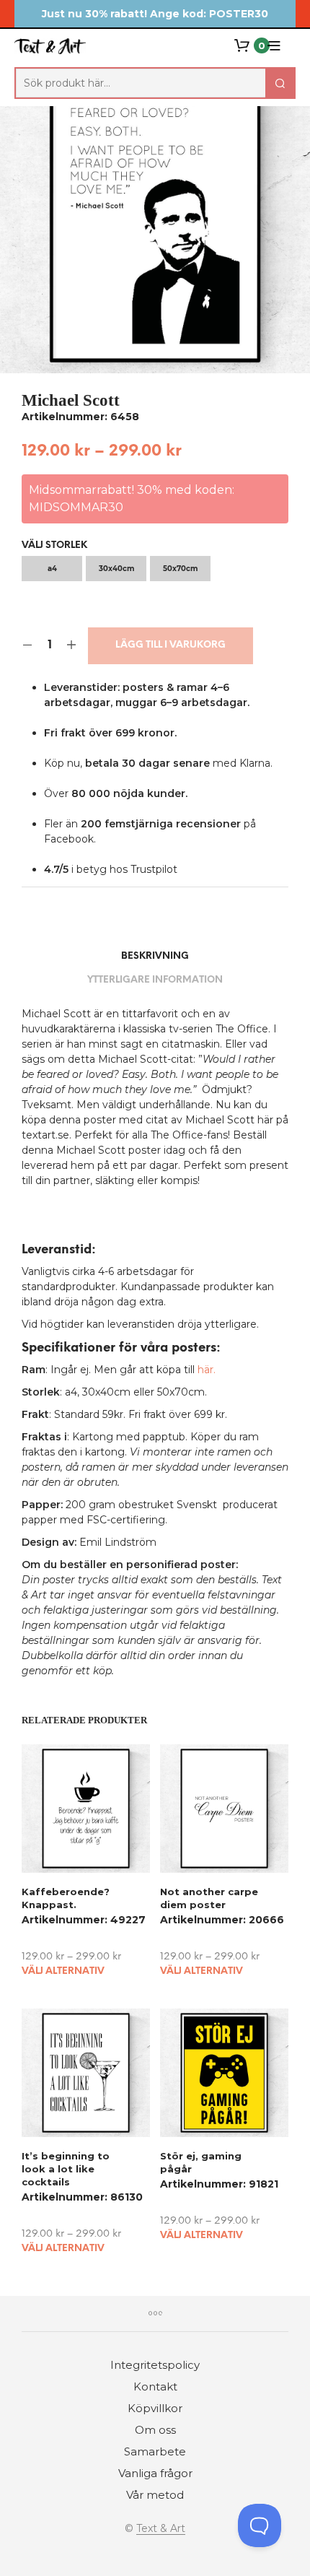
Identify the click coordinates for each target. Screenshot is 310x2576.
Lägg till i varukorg (170, 645)
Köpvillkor (155, 2408)
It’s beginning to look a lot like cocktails (66, 2169)
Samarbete (155, 2451)
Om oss (155, 2430)
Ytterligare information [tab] (155, 980)
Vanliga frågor (155, 2473)
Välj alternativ (63, 1971)
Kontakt (155, 2386)
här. (207, 1370)
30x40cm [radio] (116, 569)
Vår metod (155, 2495)
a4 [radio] (52, 569)
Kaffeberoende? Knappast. (66, 1898)
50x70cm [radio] (180, 569)
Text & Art (161, 2529)
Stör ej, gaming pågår (201, 2162)
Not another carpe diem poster (209, 1898)
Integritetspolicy (155, 2365)
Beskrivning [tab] (155, 956)
